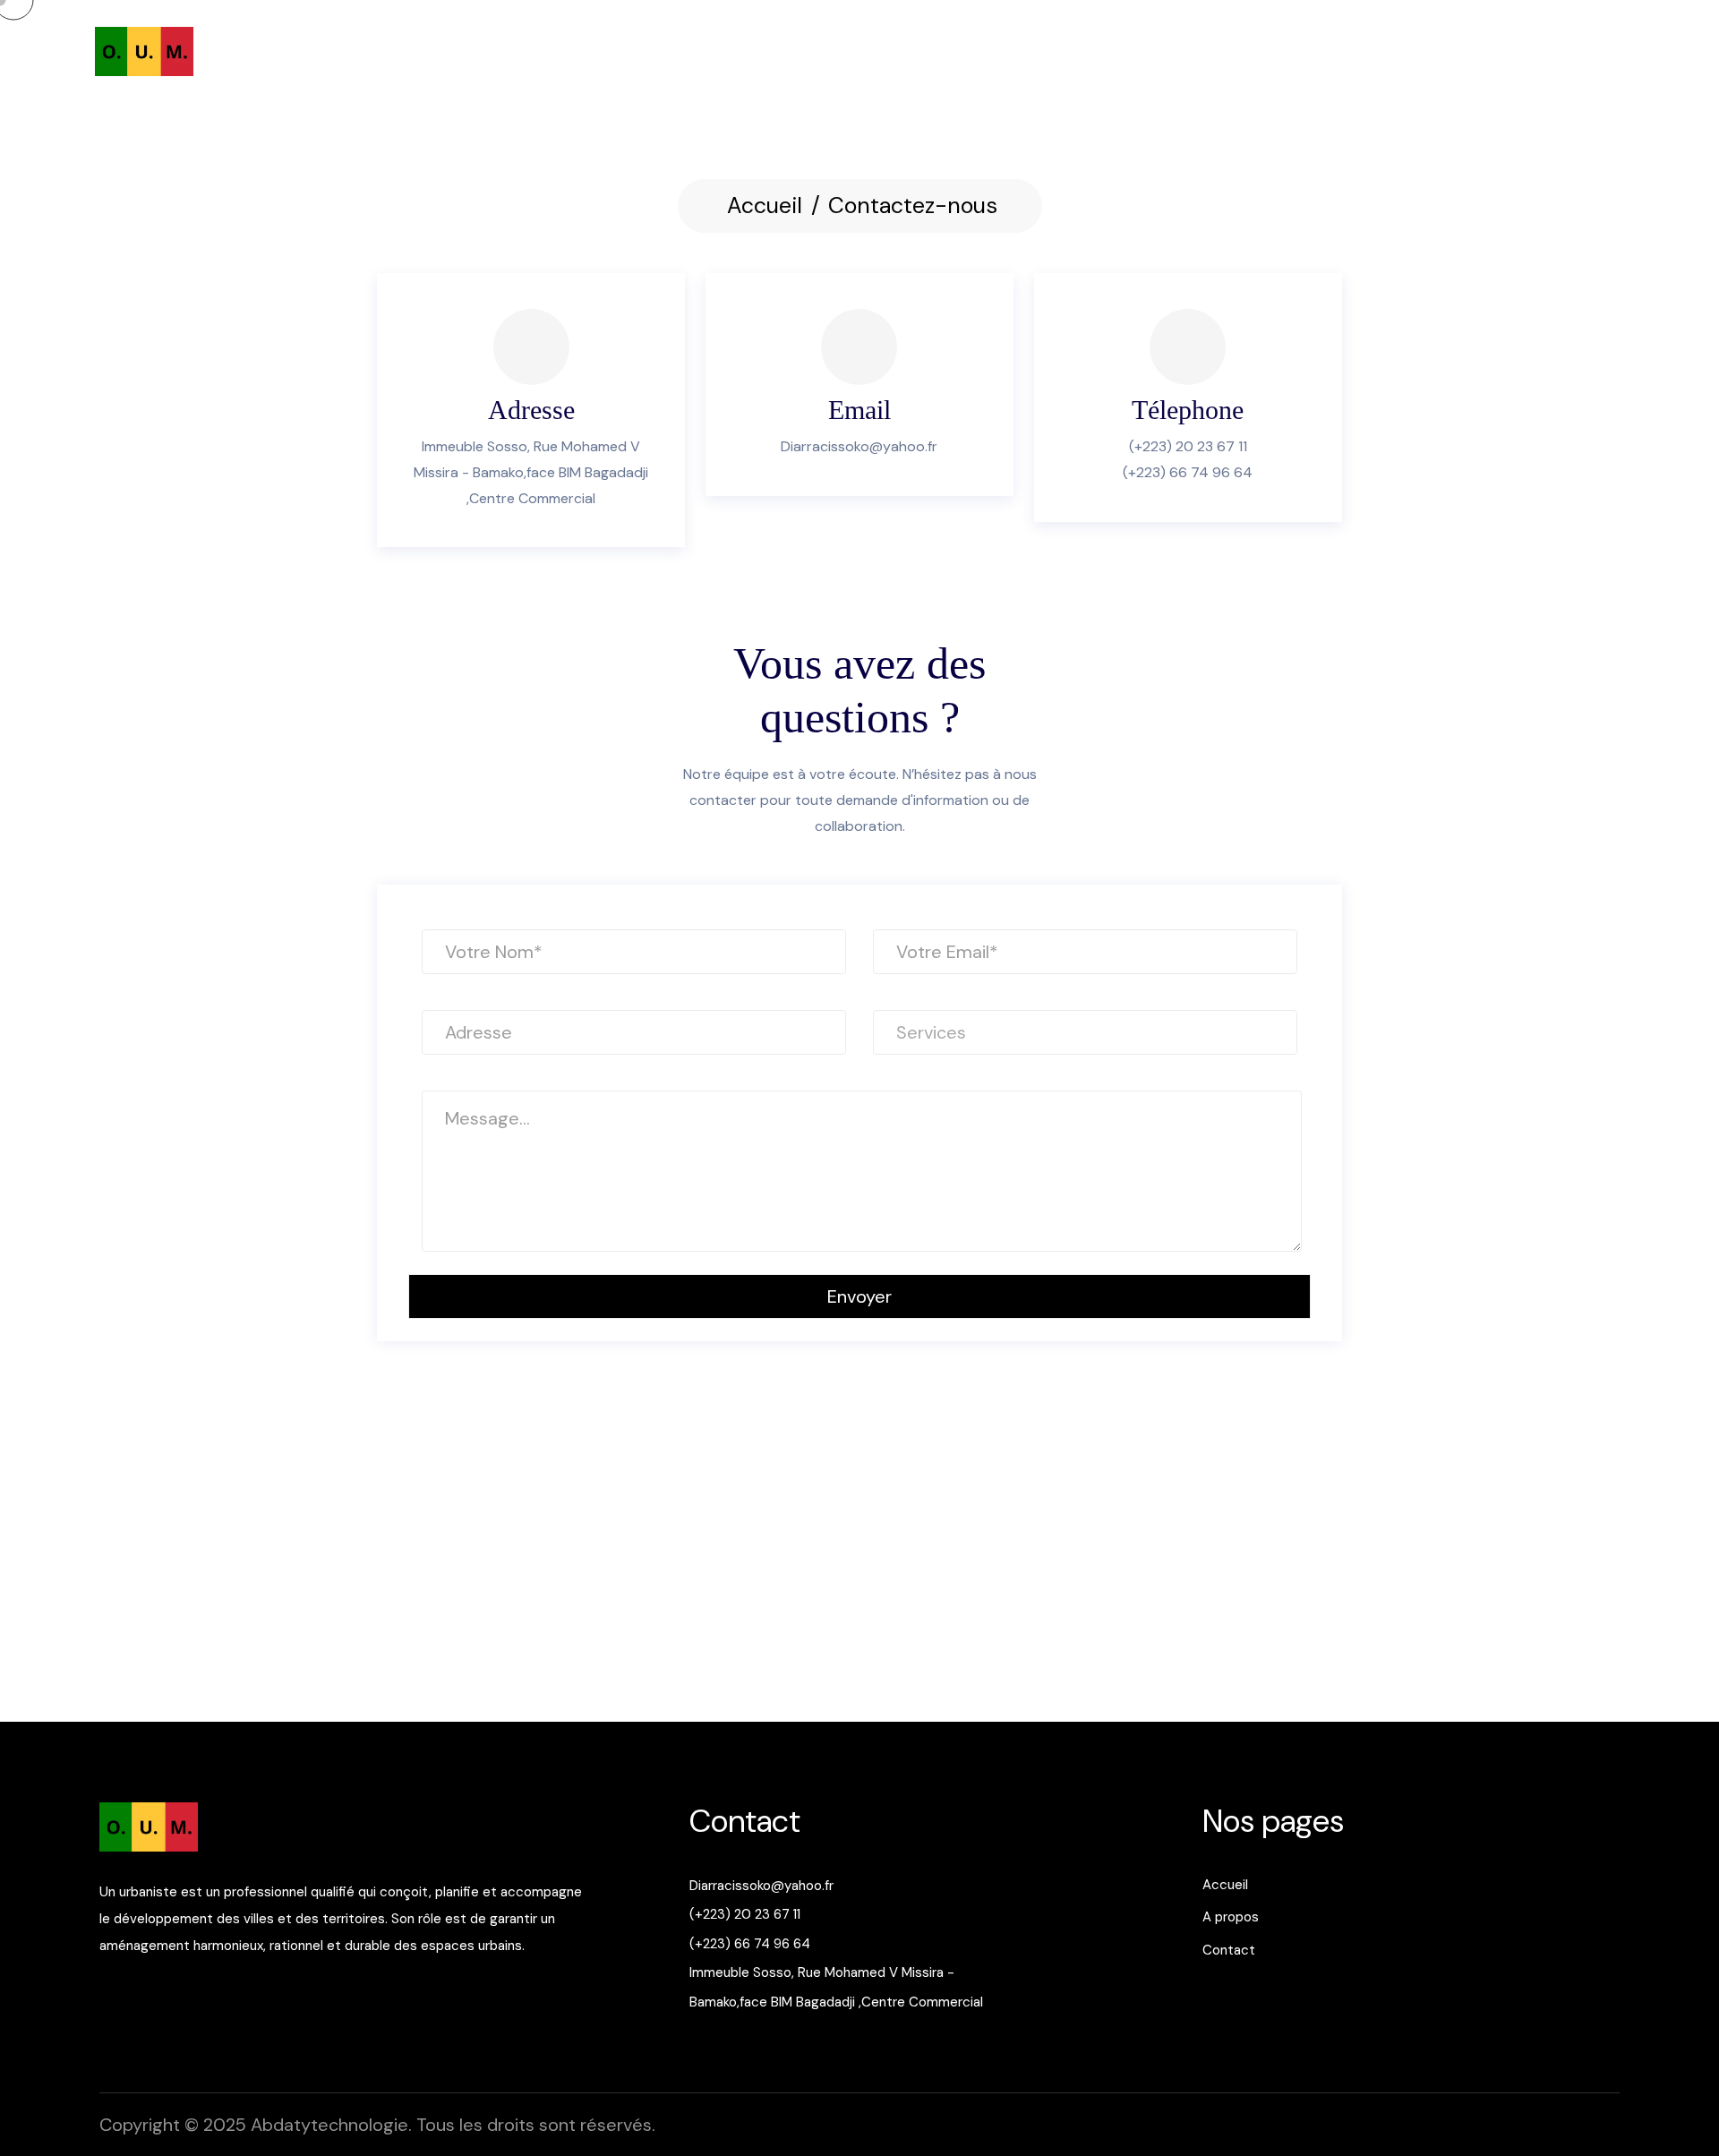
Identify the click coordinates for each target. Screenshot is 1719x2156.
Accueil (1099, 52)
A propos (1205, 52)
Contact (1315, 52)
